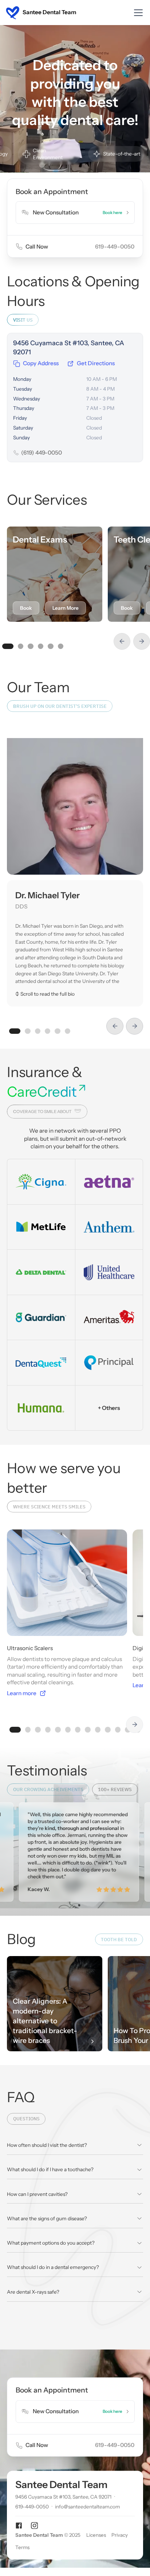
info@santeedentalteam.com (88, 2507)
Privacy (120, 2535)
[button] (137, 13)
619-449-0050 (32, 2507)
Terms (22, 2548)
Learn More (66, 608)
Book (26, 608)
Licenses (96, 2535)
